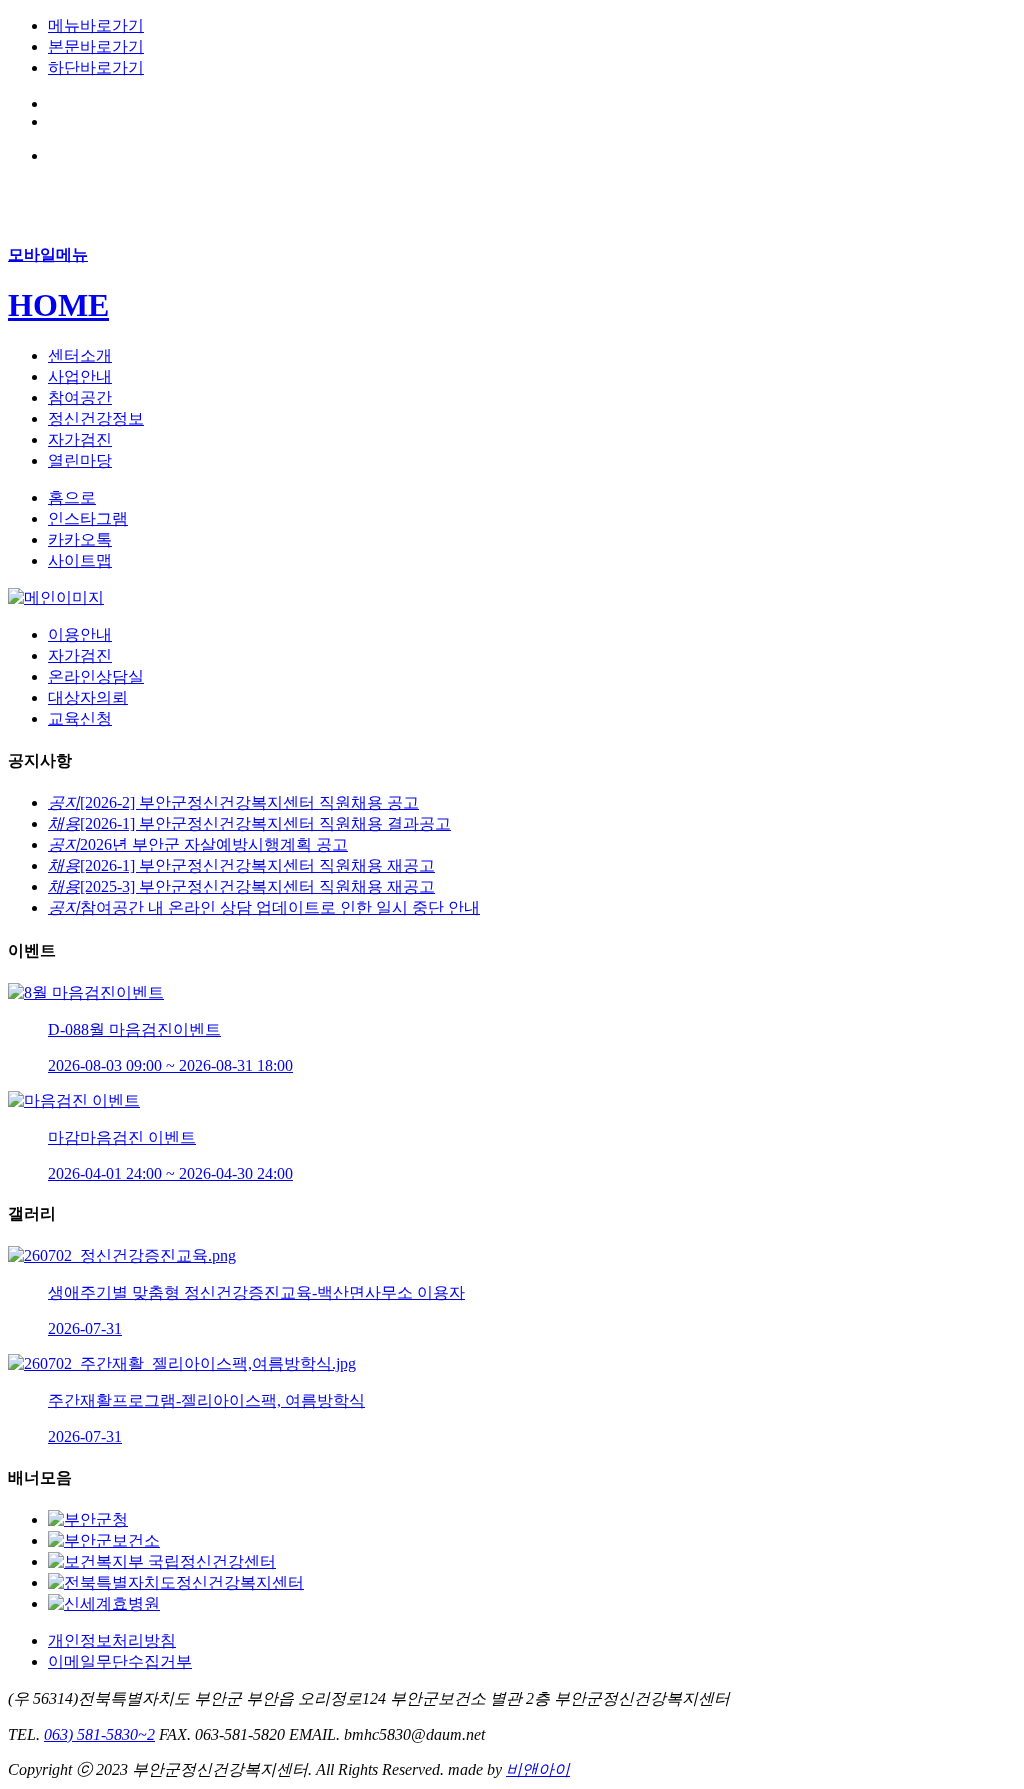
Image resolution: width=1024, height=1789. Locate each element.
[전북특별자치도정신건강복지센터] (176, 1582)
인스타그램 (88, 518)
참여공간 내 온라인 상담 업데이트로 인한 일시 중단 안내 (264, 907)
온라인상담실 (96, 676)
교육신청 (80, 718)
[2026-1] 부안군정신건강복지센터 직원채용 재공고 (241, 865)
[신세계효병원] (104, 1603)
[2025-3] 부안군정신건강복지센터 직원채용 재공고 (241, 886)
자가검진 (80, 655)
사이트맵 (80, 560)
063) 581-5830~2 (99, 1734)
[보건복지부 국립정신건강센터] (162, 1561)
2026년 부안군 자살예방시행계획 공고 (198, 844)
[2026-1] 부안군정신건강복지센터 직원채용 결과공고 (249, 823)
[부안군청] (88, 1519)
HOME (58, 305)
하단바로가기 (96, 67)
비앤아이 (538, 1769)
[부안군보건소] (104, 1540)
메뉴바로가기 (96, 25)
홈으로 (72, 497)
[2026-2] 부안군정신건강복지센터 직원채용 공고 (233, 802)
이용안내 (80, 634)
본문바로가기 (96, 46)
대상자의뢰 (88, 697)
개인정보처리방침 (112, 1640)
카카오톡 (80, 539)
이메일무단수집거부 (120, 1661)
